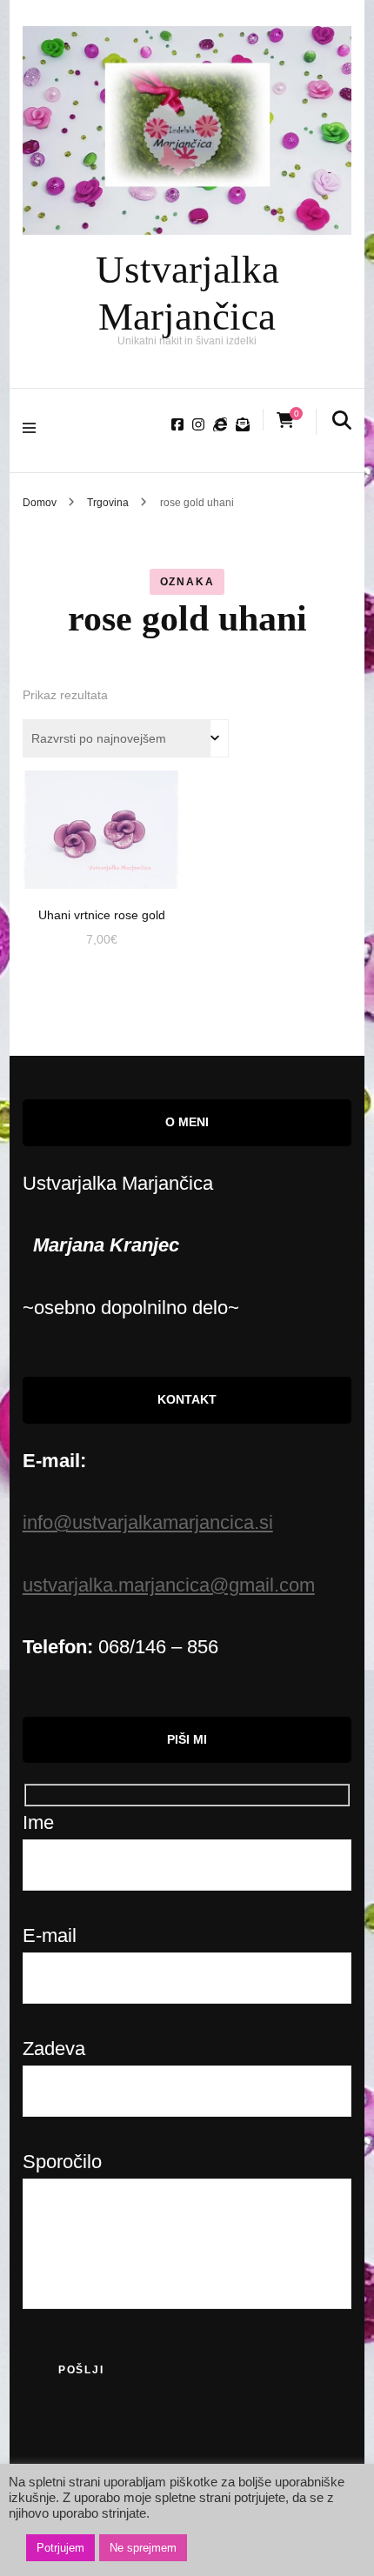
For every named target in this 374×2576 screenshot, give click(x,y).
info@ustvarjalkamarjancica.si (148, 1522)
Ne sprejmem (143, 2548)
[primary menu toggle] (33, 430)
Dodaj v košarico (101, 821)
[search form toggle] (342, 422)
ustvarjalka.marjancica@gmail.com (169, 1585)
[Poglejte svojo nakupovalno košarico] (285, 420)
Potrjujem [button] (60, 2548)
